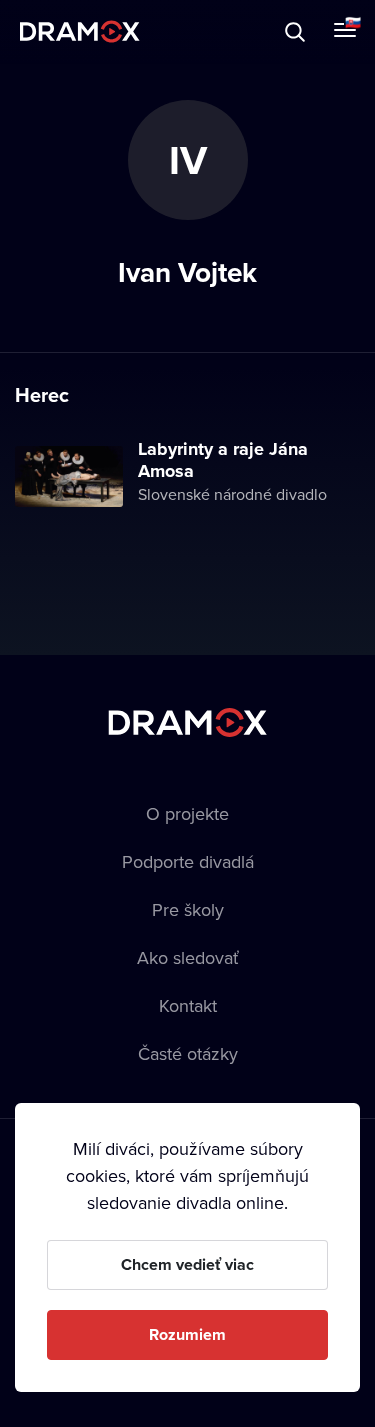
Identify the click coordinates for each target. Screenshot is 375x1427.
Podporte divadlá (188, 861)
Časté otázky (188, 1053)
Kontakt (188, 1005)
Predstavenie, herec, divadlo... (201, 31)
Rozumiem (187, 1334)
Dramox (80, 31)
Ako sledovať (188, 957)
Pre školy (188, 909)
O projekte (187, 813)
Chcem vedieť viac (187, 1264)
